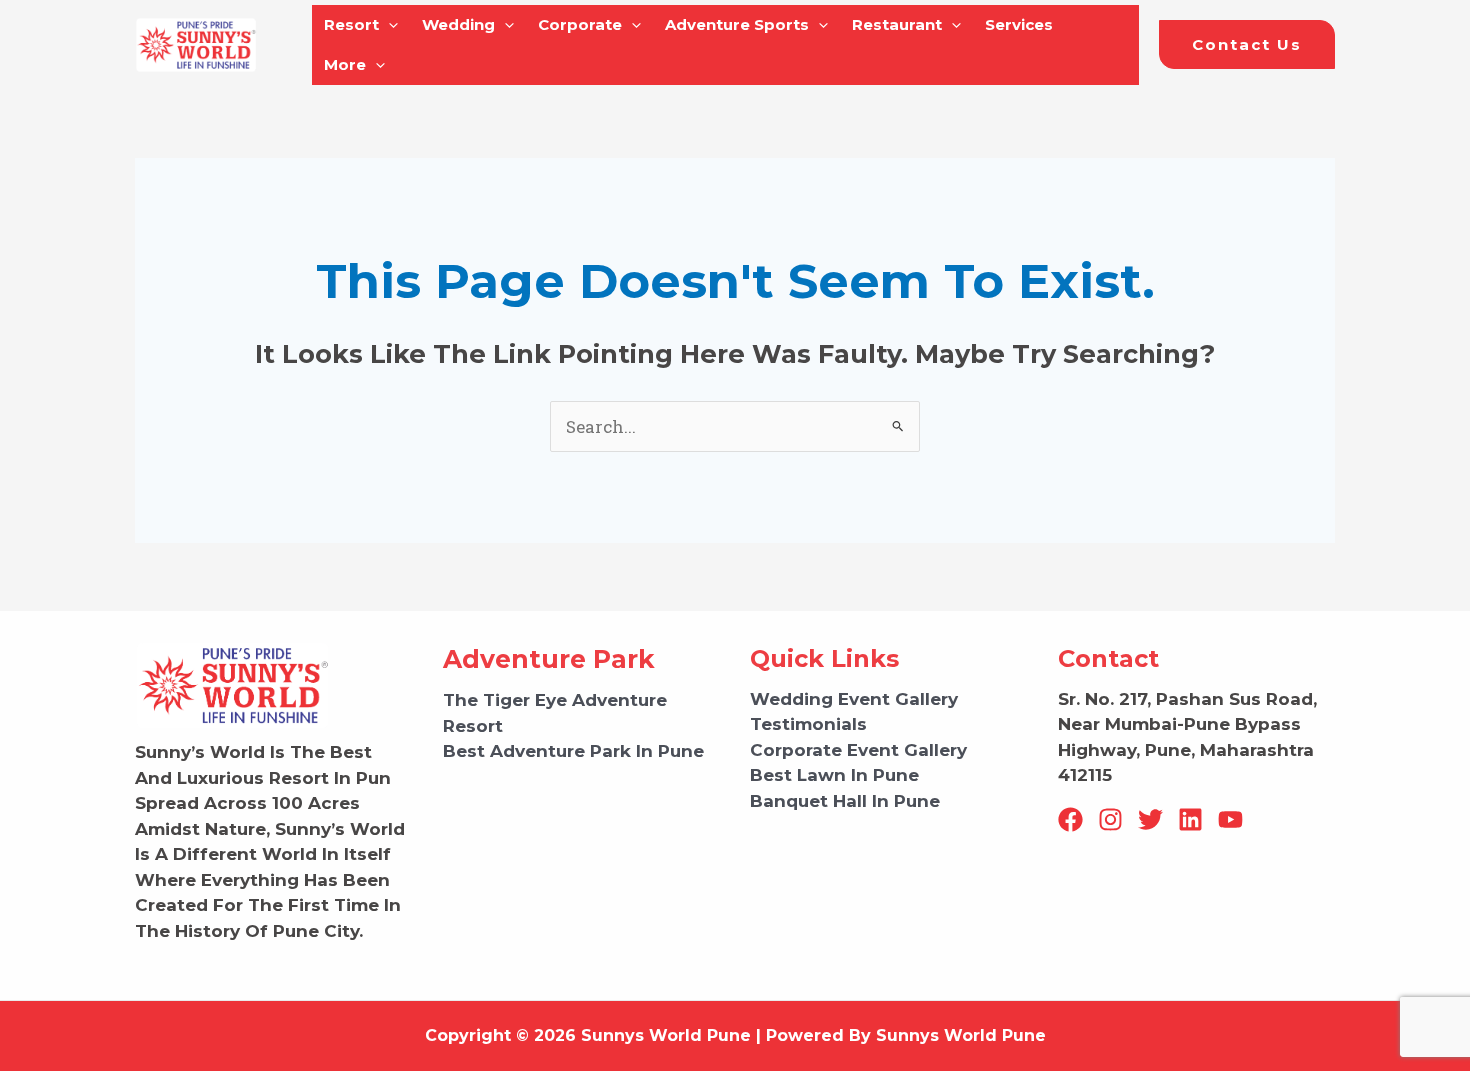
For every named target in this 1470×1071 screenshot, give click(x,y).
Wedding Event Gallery (854, 699)
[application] (388, 25)
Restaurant (897, 24)
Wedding (458, 24)
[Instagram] (1110, 819)
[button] (1247, 44)
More (345, 64)
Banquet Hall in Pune (845, 801)
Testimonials (808, 724)
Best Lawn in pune (834, 775)
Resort (351, 24)
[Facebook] (1070, 819)
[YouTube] (1230, 819)
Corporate (580, 24)
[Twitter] (1150, 819)
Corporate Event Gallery (858, 750)
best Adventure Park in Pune (573, 751)
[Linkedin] (1190, 819)
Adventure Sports (737, 24)
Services (1019, 24)
